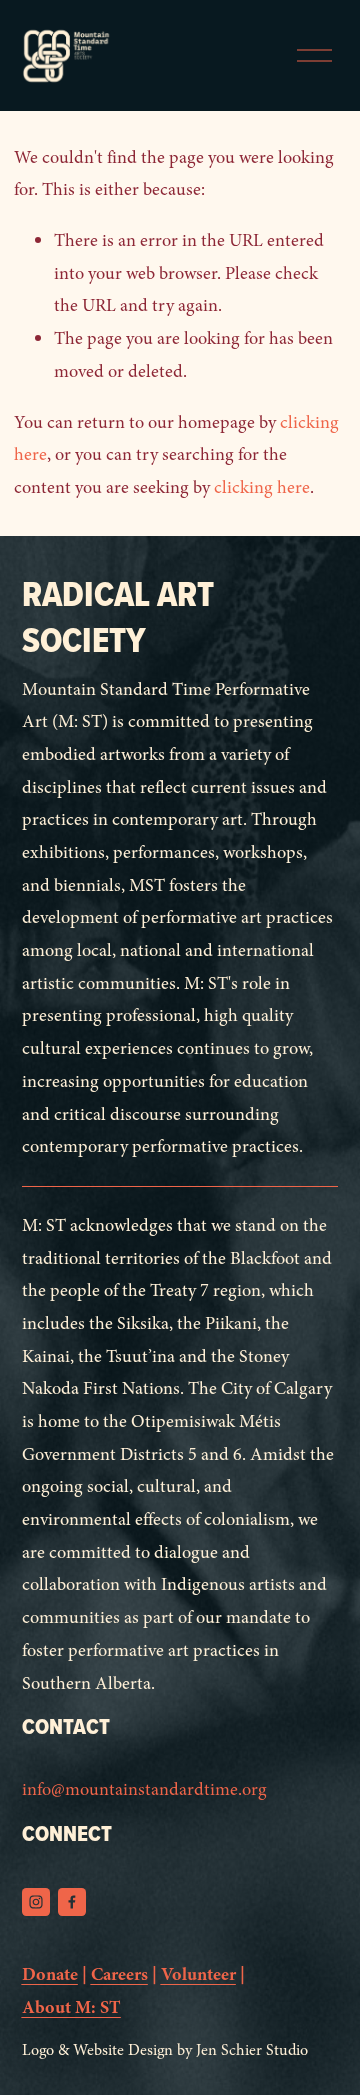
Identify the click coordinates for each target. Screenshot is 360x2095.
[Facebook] (72, 1902)
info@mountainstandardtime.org (144, 1789)
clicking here (262, 487)
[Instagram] (36, 1902)
